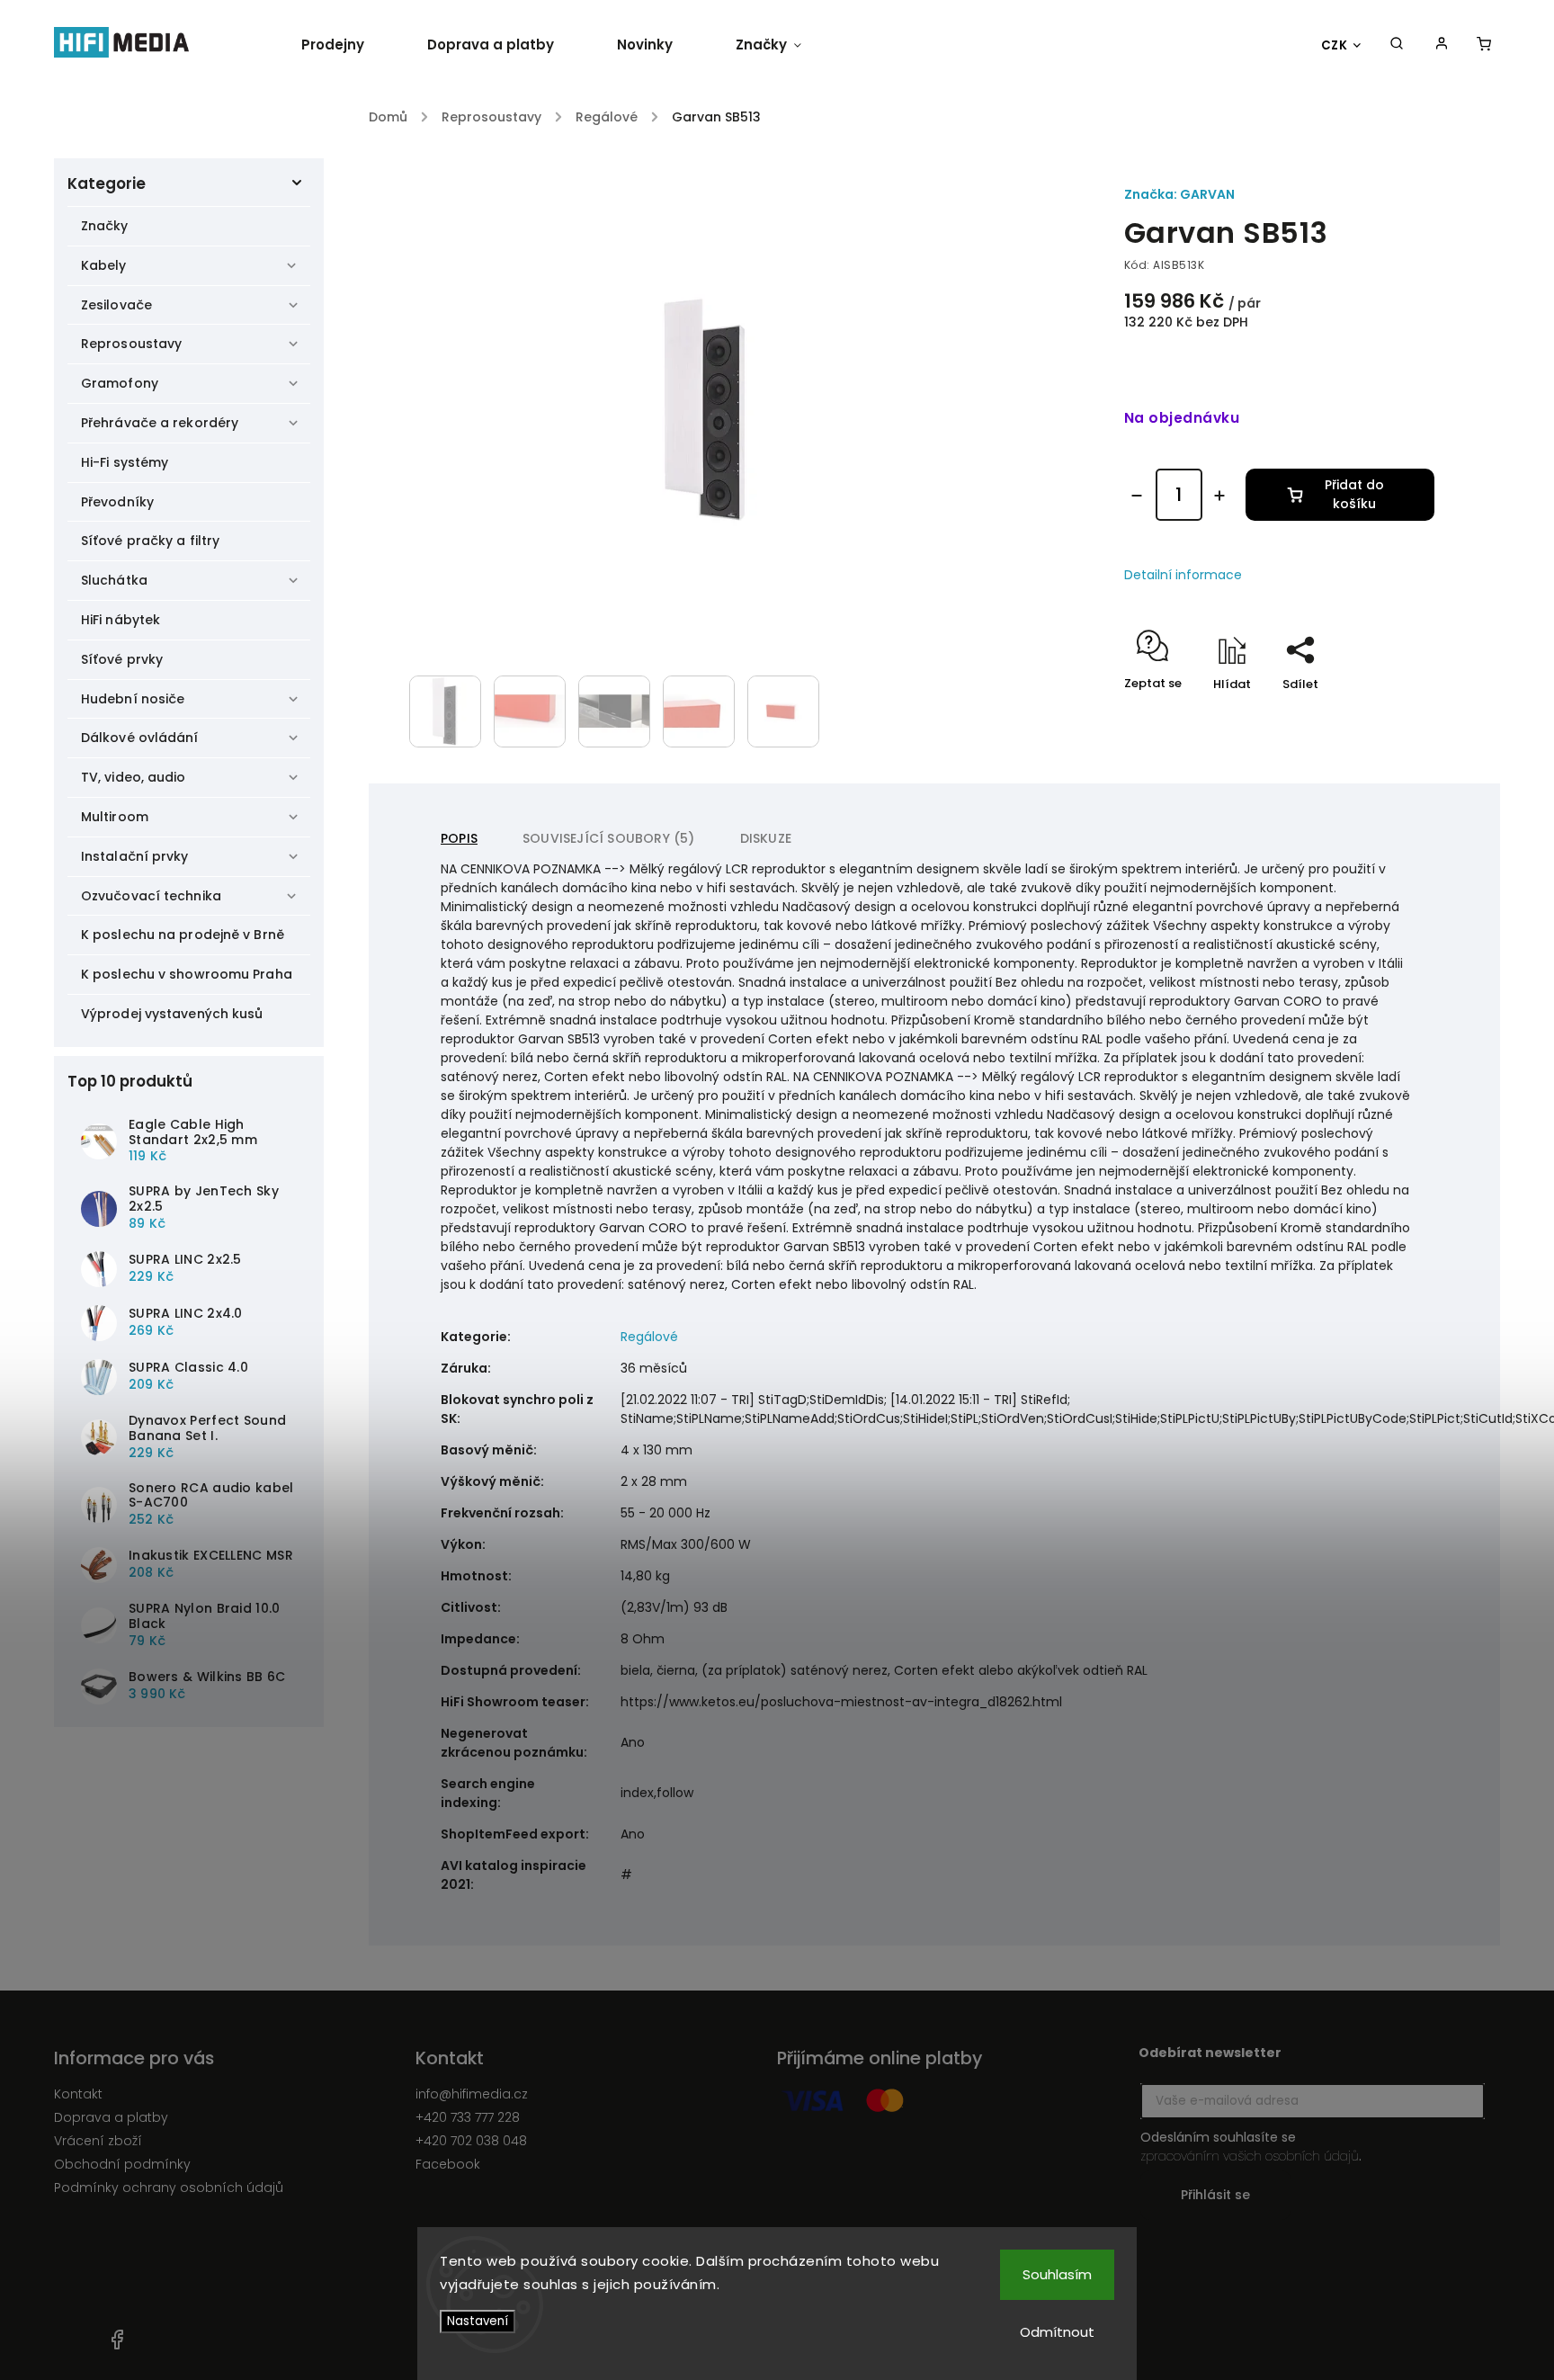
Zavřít (1375, 716)
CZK (1335, 45)
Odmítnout (1057, 2332)
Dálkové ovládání (140, 738)
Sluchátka (114, 580)
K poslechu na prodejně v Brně (183, 935)
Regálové (649, 1337)
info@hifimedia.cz (472, 2094)
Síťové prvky (122, 659)
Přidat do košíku (1354, 494)
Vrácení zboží (98, 2141)
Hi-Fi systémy (125, 462)
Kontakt (78, 2094)
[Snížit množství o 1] (1137, 496)
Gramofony (120, 383)
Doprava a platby (111, 2117)
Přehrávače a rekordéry (160, 423)
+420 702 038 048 (471, 2141)
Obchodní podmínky (122, 2164)
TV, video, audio (134, 777)
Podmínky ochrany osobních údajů (169, 2188)
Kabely (104, 265)
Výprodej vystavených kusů (172, 1014)
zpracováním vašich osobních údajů (1250, 2156)
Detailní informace (1183, 575)
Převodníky (117, 502)
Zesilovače (116, 305)
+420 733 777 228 (468, 2117)
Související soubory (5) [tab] (609, 838)
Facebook (448, 2164)
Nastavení (478, 2321)
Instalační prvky (135, 856)
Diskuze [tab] (766, 838)
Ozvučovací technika (151, 896)
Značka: (1179, 194)
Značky (105, 226)
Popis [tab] (459, 838)
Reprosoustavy (131, 344)
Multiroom (115, 817)
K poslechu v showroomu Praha (187, 974)
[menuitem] (348, 45)
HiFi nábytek (121, 620)
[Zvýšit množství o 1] (1219, 496)
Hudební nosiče (133, 699)
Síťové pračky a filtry (150, 541)
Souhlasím (1057, 2274)
